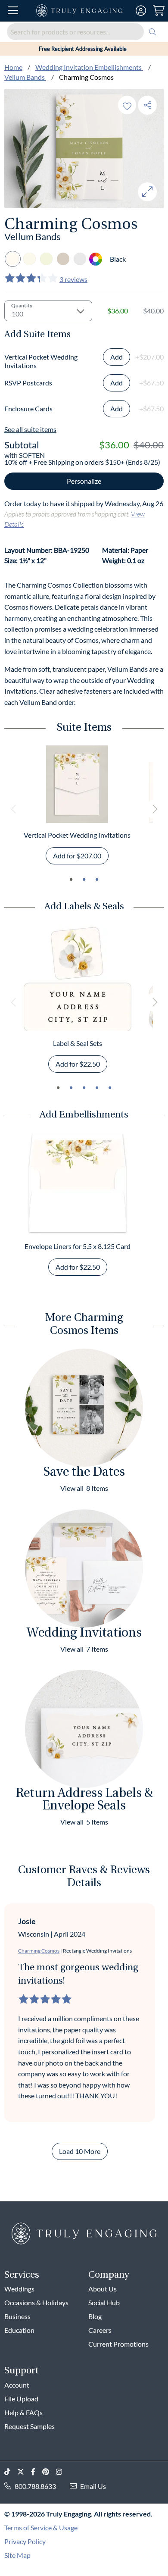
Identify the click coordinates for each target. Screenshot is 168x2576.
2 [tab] (84, 880)
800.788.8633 (35, 2486)
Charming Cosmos (39, 1951)
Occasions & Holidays (36, 2302)
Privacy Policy (25, 2541)
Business (17, 2316)
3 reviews (73, 279)
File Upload (21, 2399)
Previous (14, 809)
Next (154, 809)
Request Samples (30, 2426)
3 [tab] (97, 880)
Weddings (19, 2289)
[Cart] (159, 11)
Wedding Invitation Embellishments (89, 67)
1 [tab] (71, 880)
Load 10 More (80, 2151)
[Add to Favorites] (127, 105)
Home (13, 67)
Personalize (84, 481)
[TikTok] (11, 2472)
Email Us (93, 2486)
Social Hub (104, 2302)
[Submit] (152, 32)
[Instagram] (62, 2472)
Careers (100, 2330)
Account (17, 2385)
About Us (103, 2289)
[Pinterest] (49, 2472)
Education (19, 2330)
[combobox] (84, 32)
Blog (95, 2316)
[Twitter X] (24, 2472)
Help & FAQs (23, 2412)
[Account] (141, 11)
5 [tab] (110, 1088)
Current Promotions (118, 2344)
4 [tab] (97, 1088)
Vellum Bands (25, 77)
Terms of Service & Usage (41, 2527)
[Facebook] (37, 2472)
